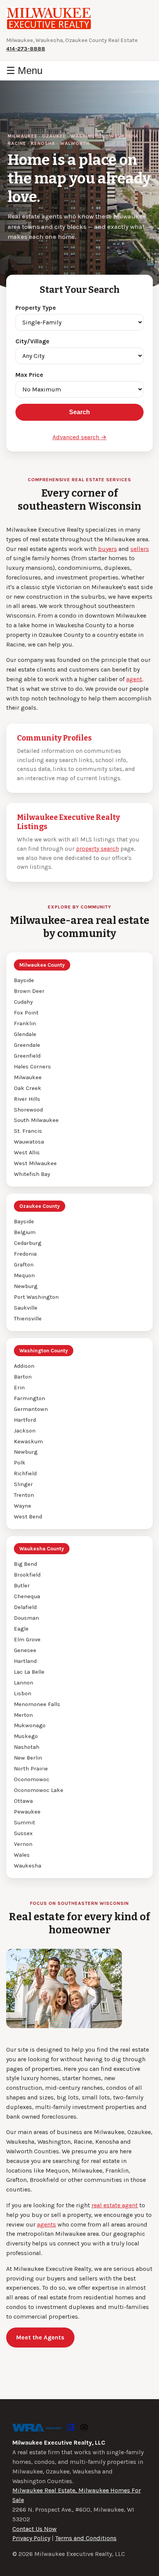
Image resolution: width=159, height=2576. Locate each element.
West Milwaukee (35, 1163)
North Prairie (31, 1769)
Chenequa (27, 1596)
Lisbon (23, 1694)
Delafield (25, 1607)
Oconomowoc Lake (39, 1790)
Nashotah (27, 1747)
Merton (23, 1715)
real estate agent (115, 2205)
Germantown (31, 1409)
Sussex (23, 1833)
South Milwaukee (36, 1120)
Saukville (26, 1308)
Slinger (23, 1484)
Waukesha (28, 1866)
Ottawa (23, 1801)
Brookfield (27, 1575)
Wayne (23, 1506)
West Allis (27, 1153)
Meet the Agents (40, 2337)
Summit (25, 1823)
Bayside (24, 980)
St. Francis (28, 1131)
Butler (22, 1586)
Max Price (29, 375)
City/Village (32, 341)
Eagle (21, 1629)
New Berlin (28, 1758)
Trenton (24, 1495)
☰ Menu (24, 71)
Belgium (25, 1232)
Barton (23, 1377)
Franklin (25, 1024)
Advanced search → (79, 437)
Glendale (25, 1034)
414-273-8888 (26, 49)
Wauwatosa (29, 1142)
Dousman (26, 1618)
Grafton (24, 1265)
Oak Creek (28, 1088)
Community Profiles (54, 738)
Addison (24, 1366)
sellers (140, 549)
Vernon (23, 1844)
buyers (107, 549)
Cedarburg (28, 1243)
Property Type (36, 308)
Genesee (25, 1650)
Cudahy (23, 1002)
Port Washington (36, 1297)
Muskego (26, 1736)
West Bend (28, 1517)
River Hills (27, 1099)
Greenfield (27, 1056)
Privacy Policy (31, 2538)
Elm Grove (27, 1640)
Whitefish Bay (32, 1174)
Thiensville (28, 1319)
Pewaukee (27, 1812)
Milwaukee (28, 1077)
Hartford (25, 1420)
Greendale (27, 1045)
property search (97, 849)
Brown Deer (29, 991)
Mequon (24, 1275)
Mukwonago (30, 1725)
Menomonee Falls (37, 1704)
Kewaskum (28, 1442)
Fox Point (26, 1013)
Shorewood (28, 1110)
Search (79, 412)
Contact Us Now (35, 2529)
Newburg (26, 1286)
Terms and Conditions (86, 2538)
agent (134, 679)
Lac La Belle (29, 1672)
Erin (19, 1388)
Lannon (24, 1683)
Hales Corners (32, 1067)
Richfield (25, 1474)
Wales (22, 1855)
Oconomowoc (32, 1779)
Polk (20, 1463)
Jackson (25, 1431)
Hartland (25, 1661)
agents (47, 2224)
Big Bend (25, 1564)
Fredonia (25, 1254)
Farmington (30, 1398)
